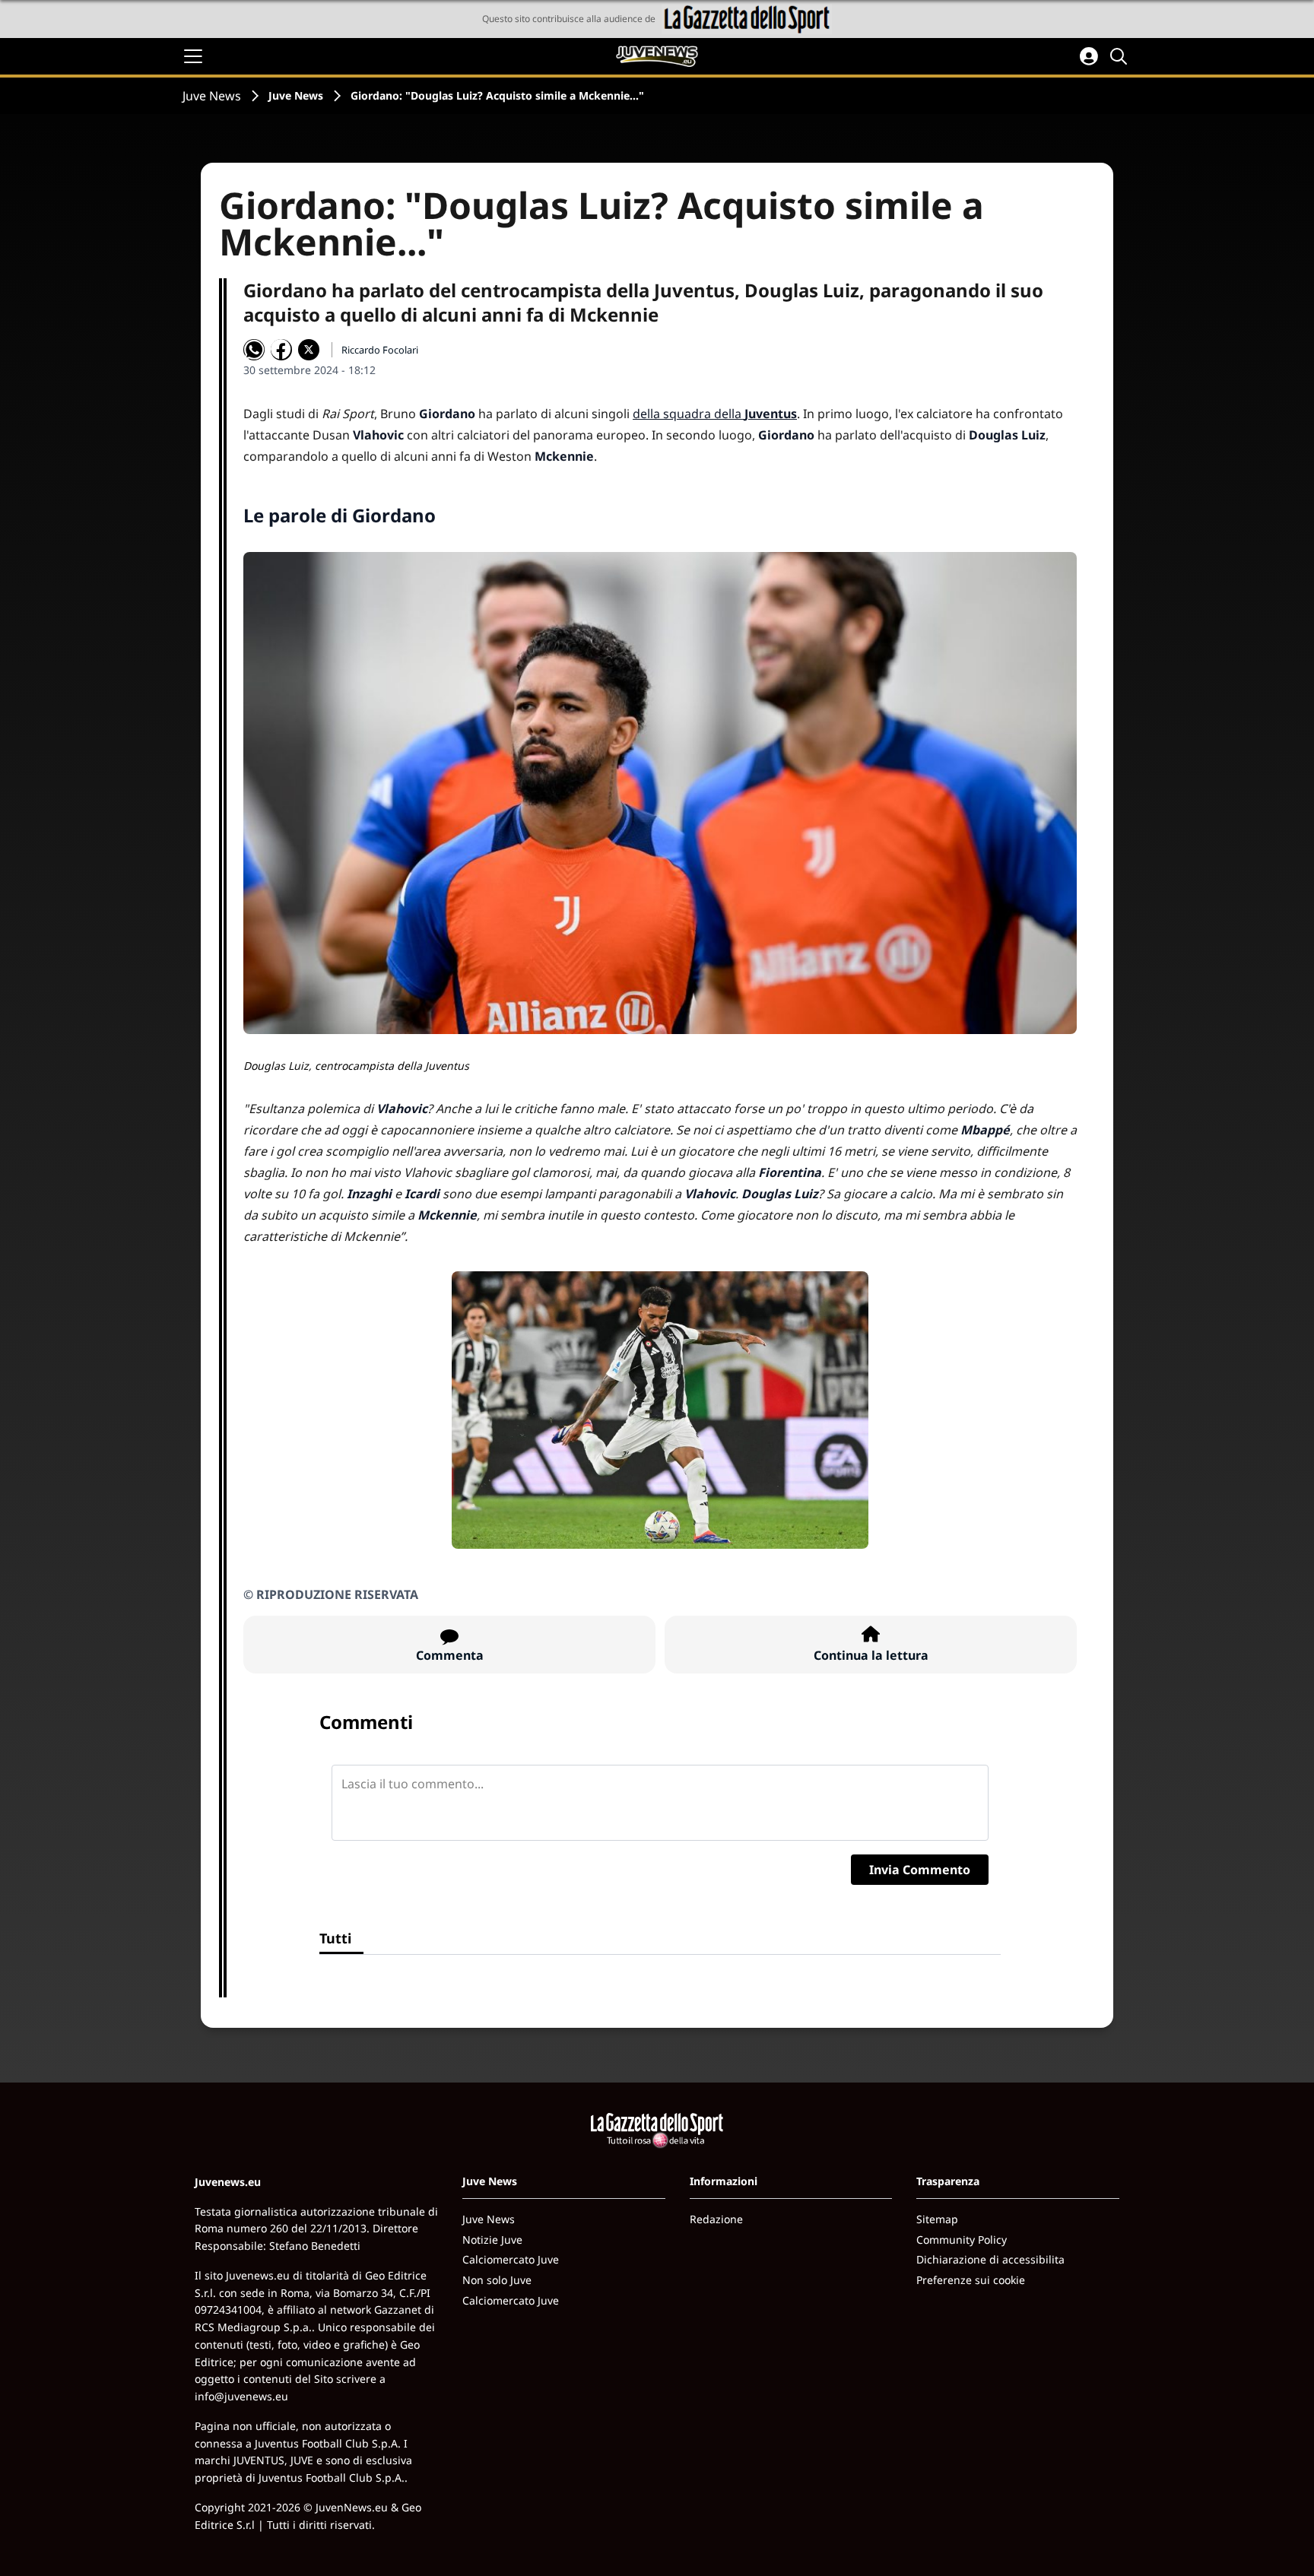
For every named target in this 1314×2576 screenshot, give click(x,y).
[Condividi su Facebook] (281, 350)
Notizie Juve (492, 2240)
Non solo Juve (497, 2280)
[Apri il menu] (193, 56)
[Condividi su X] (309, 350)
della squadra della (715, 414)
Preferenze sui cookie (971, 2280)
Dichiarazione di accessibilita (990, 2259)
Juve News (212, 96)
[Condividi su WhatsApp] (254, 350)
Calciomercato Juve (511, 2259)
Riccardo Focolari (380, 350)
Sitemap (937, 2219)
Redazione (716, 2219)
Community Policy (962, 2240)
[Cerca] (1121, 56)
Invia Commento (920, 1870)
